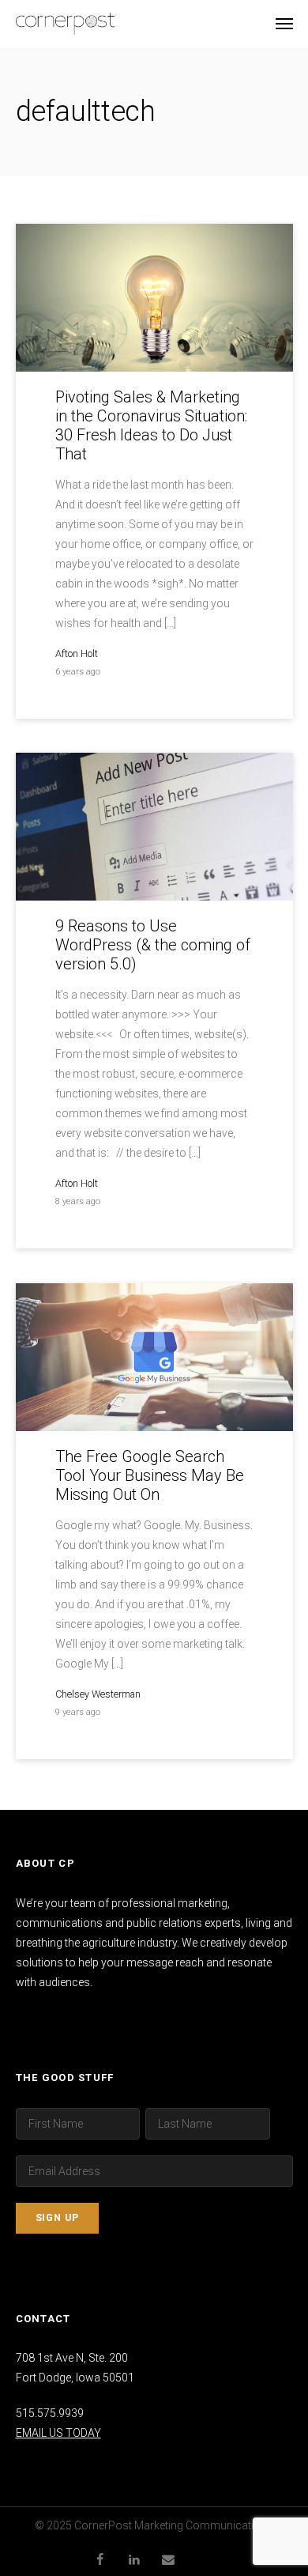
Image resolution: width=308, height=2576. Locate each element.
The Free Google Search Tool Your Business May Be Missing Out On (150, 1475)
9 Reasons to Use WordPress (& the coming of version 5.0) (153, 945)
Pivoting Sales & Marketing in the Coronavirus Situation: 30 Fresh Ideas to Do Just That (151, 425)
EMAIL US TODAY (58, 2433)
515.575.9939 (50, 2413)
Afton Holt (77, 653)
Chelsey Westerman (98, 1694)
